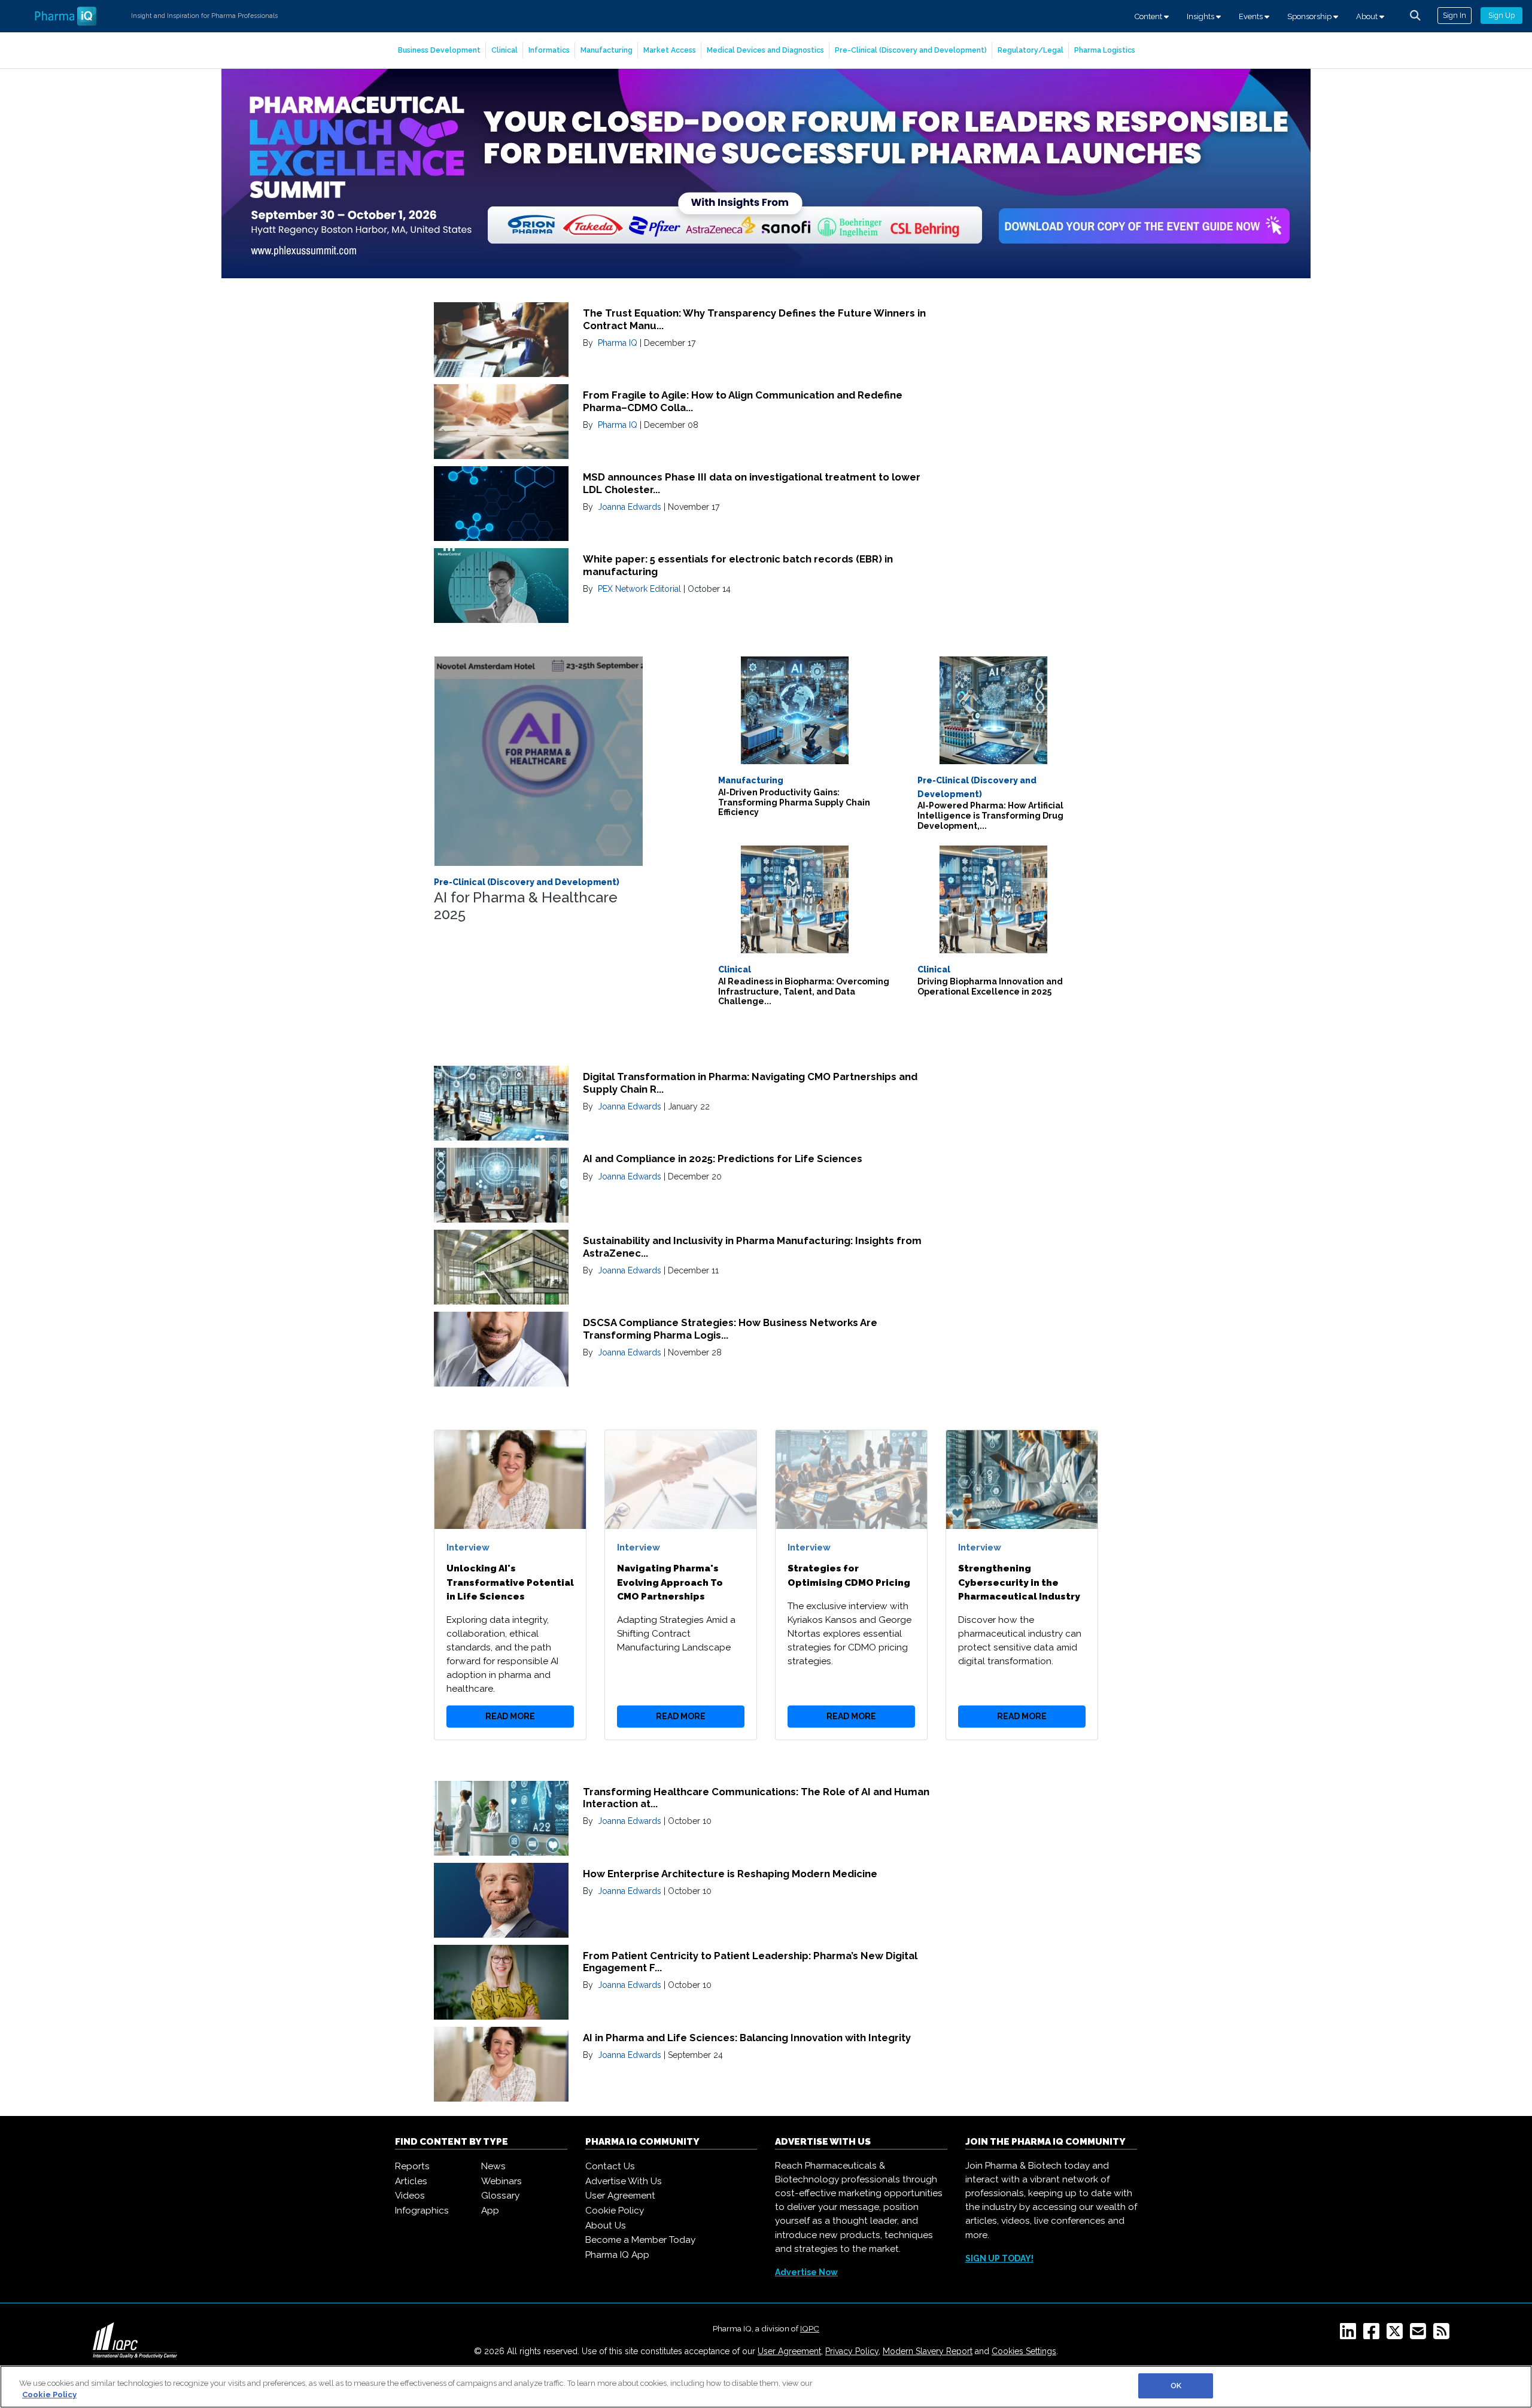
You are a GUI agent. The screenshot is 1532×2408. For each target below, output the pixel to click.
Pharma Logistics (1105, 50)
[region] (766, 2387)
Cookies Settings (1024, 2351)
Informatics (549, 50)
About (1368, 16)
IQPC (810, 2328)
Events (1252, 16)
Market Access (670, 50)
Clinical (504, 50)
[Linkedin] (1350, 2335)
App (490, 2211)
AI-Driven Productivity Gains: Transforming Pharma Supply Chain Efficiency (794, 802)
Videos (410, 2196)
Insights (1201, 16)
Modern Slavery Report (928, 2351)
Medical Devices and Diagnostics (765, 50)
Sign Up (1501, 15)
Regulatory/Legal (1031, 50)
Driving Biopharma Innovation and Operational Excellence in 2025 (990, 986)
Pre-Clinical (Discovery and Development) (911, 50)
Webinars (501, 2181)
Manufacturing (607, 50)
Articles (411, 2181)
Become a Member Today (640, 2240)
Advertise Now (806, 2272)
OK (1176, 2386)
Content (1149, 16)
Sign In (1455, 15)
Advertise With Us (624, 2181)
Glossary (500, 2196)
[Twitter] (1397, 2335)
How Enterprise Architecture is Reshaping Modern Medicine (730, 1874)
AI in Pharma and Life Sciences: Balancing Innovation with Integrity (747, 2038)
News (493, 2166)
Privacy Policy (852, 2351)
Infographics (422, 2211)
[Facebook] (1374, 2335)
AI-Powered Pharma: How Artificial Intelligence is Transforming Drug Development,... (990, 816)
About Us (606, 2225)
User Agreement (620, 2196)
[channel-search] (1415, 16)
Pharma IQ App (617, 2255)
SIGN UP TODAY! (999, 2258)
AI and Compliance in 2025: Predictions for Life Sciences (723, 1159)
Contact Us (610, 2166)
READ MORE (510, 1716)
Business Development (439, 50)
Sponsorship (1310, 16)
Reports (412, 2166)
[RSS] (1444, 2335)
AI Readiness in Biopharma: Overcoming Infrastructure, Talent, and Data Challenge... (804, 992)
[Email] (1420, 2335)
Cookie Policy (615, 2211)
